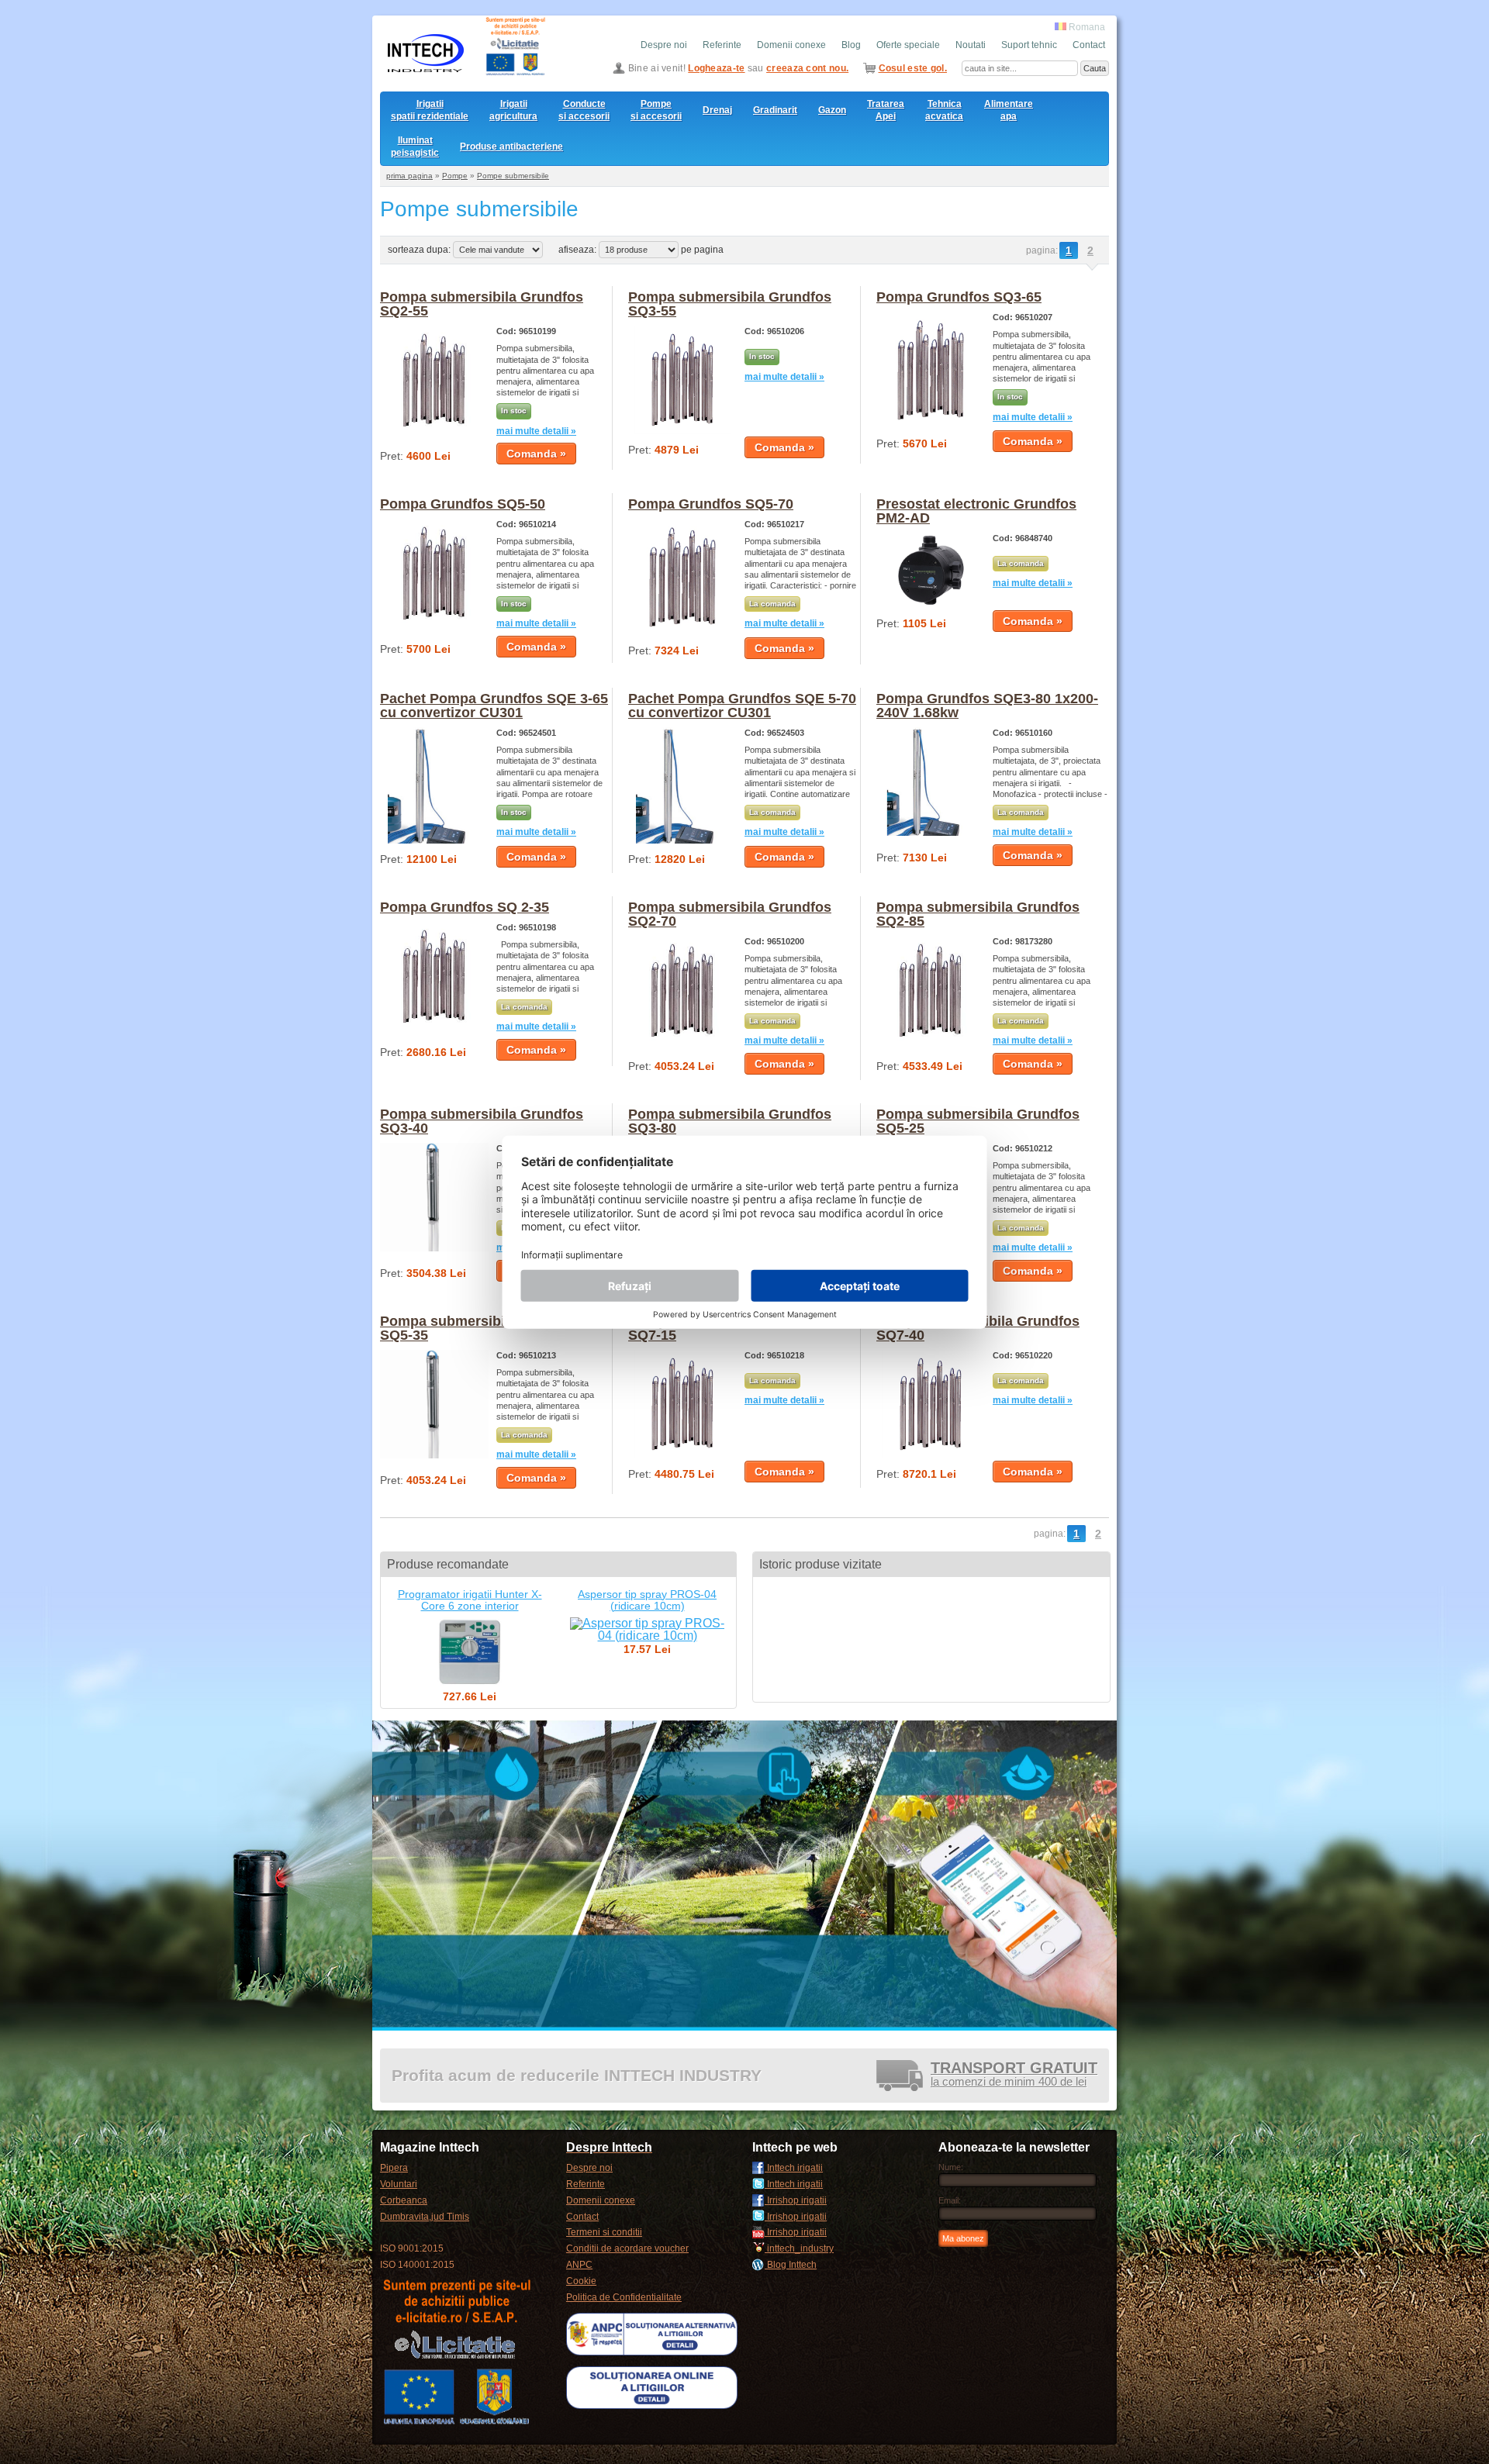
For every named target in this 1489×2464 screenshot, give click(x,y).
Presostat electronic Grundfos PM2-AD (976, 511)
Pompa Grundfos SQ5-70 (711, 504)
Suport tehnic (1029, 45)
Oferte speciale (908, 45)
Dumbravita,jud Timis (425, 2217)
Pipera (394, 2168)
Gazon (832, 110)
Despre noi (664, 45)
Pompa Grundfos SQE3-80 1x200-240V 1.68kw (987, 706)
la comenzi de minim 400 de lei (1014, 2075)
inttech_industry (799, 2248)
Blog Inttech (791, 2265)
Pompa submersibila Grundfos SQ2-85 (978, 914)
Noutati (971, 45)
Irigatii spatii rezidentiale (430, 110)
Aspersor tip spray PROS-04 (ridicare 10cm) (647, 1600)
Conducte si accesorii (584, 110)
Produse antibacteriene (511, 147)
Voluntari (399, 2184)
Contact (1089, 45)
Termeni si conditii (604, 2232)
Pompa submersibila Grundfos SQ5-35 (482, 1328)
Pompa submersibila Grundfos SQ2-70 (730, 914)
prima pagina (409, 176)
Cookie (581, 2281)
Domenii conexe (791, 45)
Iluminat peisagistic (415, 147)
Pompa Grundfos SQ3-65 (959, 297)
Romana (1086, 27)
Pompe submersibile (513, 176)
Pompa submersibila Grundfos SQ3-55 (730, 304)
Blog (851, 45)
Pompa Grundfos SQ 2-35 (465, 907)
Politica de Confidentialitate (624, 2297)
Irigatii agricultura (513, 110)
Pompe (455, 176)
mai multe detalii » (536, 431)
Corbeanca (404, 2200)
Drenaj (717, 110)
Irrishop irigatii (796, 2200)
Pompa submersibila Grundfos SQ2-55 (482, 304)
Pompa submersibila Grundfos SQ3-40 (482, 1121)
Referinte (722, 45)
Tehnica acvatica (944, 110)
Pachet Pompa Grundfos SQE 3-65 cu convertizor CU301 (494, 706)
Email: (950, 2200)
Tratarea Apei (886, 110)
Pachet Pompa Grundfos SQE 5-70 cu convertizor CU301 (742, 706)
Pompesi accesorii (656, 110)
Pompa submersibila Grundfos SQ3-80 (730, 1121)
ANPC (579, 2265)
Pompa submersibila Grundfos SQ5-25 (978, 1121)
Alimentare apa (1009, 110)
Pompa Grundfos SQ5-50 (463, 504)
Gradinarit (775, 110)
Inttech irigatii (794, 2168)
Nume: (951, 2167)
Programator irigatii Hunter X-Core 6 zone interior (470, 1600)
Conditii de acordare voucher (627, 2248)
